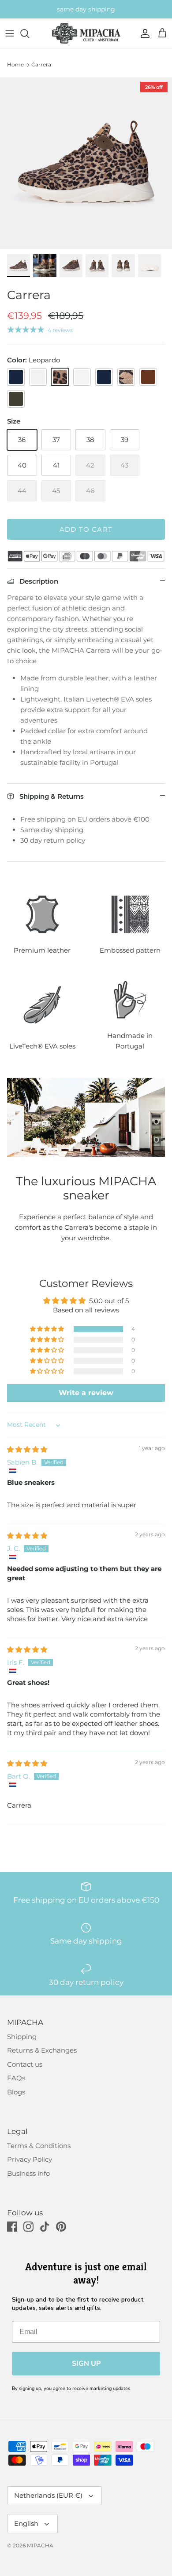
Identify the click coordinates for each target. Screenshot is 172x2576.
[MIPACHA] (86, 33)
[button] (48, 1329)
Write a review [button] (86, 1393)
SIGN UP (86, 2364)
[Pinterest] (61, 2227)
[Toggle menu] (10, 33)
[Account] (143, 33)
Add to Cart (86, 529)
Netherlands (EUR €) (48, 2495)
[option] (86, 163)
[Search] (29, 33)
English (26, 2523)
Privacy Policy (30, 2159)
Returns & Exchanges (42, 2050)
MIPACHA (40, 2545)
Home (15, 64)
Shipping (22, 2037)
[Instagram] (28, 2227)
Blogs (16, 2092)
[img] (27, 1449)
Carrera (41, 64)
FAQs (16, 2078)
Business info (28, 2173)
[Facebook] (12, 2227)
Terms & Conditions (39, 2146)
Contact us (25, 2064)
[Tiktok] (45, 2227)
